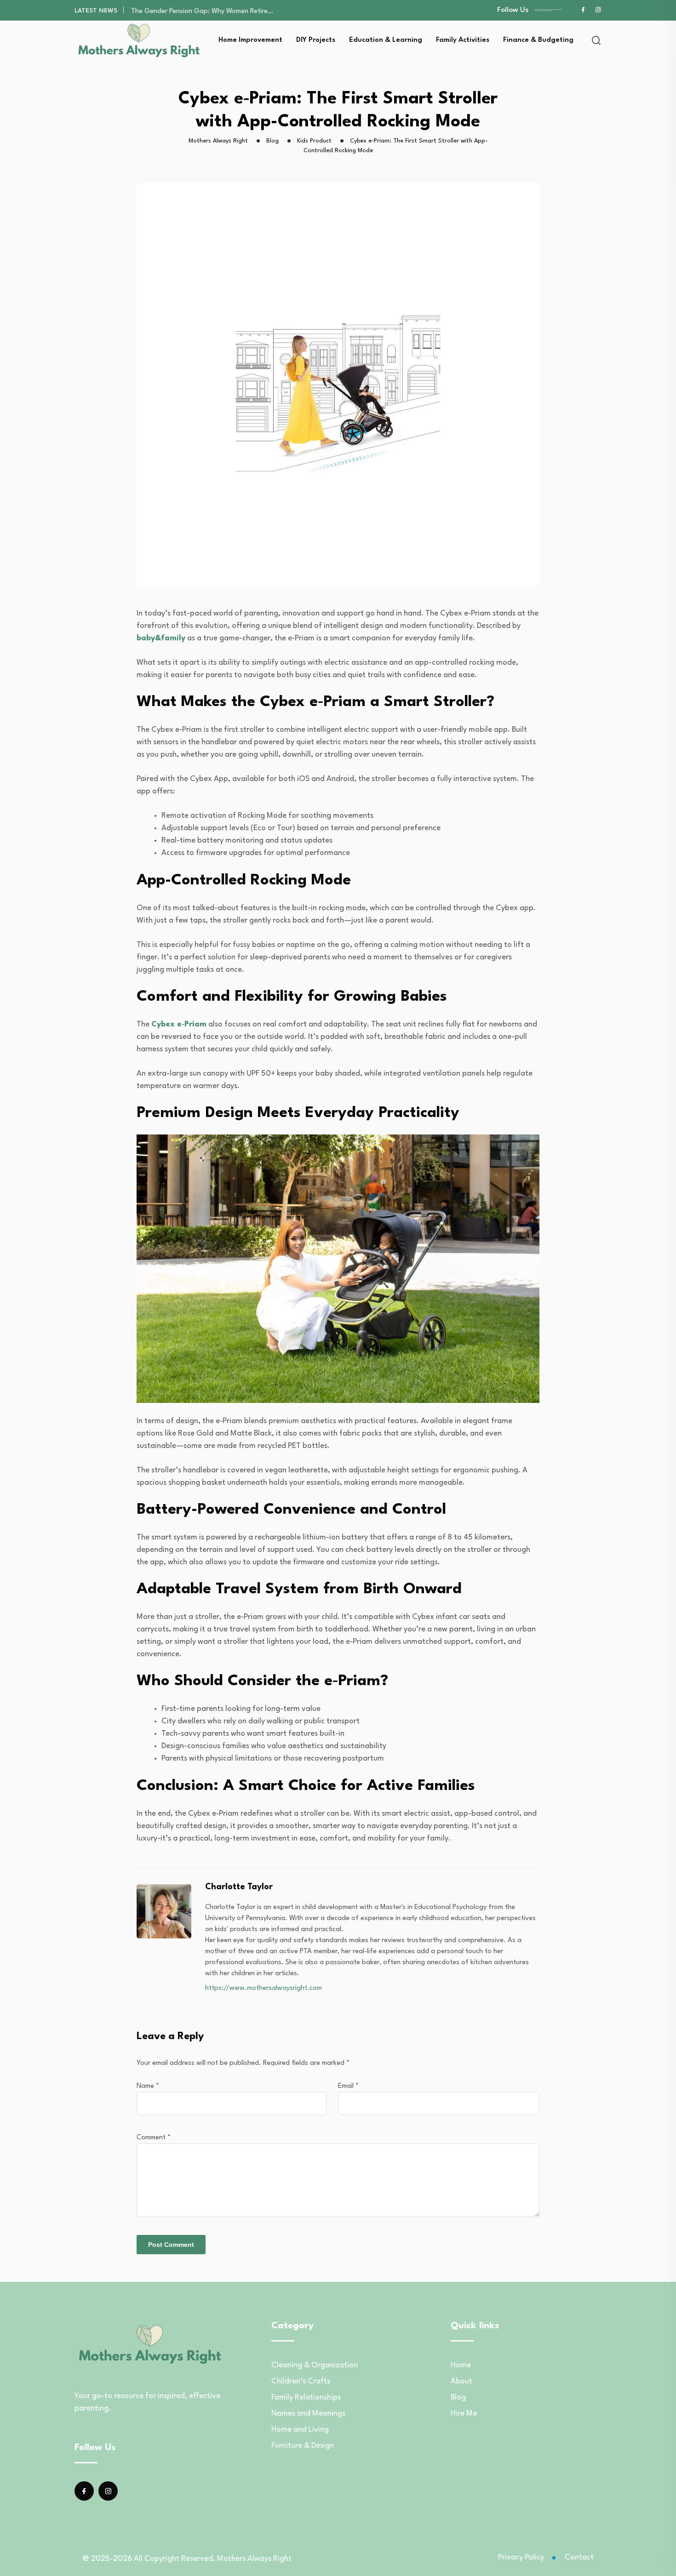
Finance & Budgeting (538, 40)
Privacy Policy (521, 2557)
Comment (154, 2138)
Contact (579, 2557)
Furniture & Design (303, 2446)
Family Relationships (306, 2397)
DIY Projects (316, 40)
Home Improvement (250, 40)
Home (461, 2365)
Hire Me (464, 2414)
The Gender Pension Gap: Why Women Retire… (202, 10)
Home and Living (300, 2430)
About (461, 2381)
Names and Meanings (308, 2414)
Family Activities (463, 40)
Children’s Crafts (301, 2381)
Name (148, 2086)
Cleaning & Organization (315, 2365)
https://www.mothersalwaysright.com (264, 1988)
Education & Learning (386, 40)
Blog (458, 2397)
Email (348, 2086)
